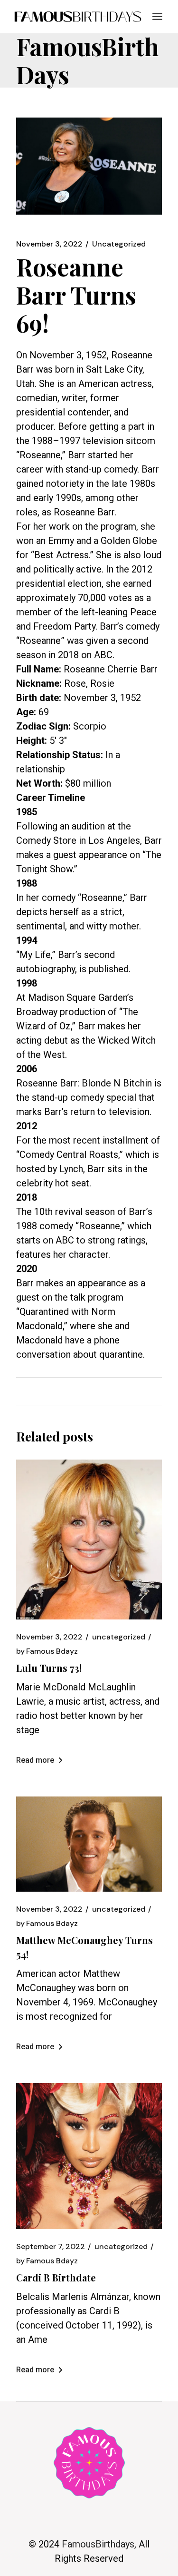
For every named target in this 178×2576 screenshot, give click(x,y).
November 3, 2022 (49, 244)
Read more (35, 1760)
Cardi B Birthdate (56, 2277)
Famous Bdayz (47, 1651)
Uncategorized (119, 244)
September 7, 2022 (51, 2247)
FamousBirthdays (98, 2544)
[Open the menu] (157, 17)
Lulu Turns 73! (49, 1668)
